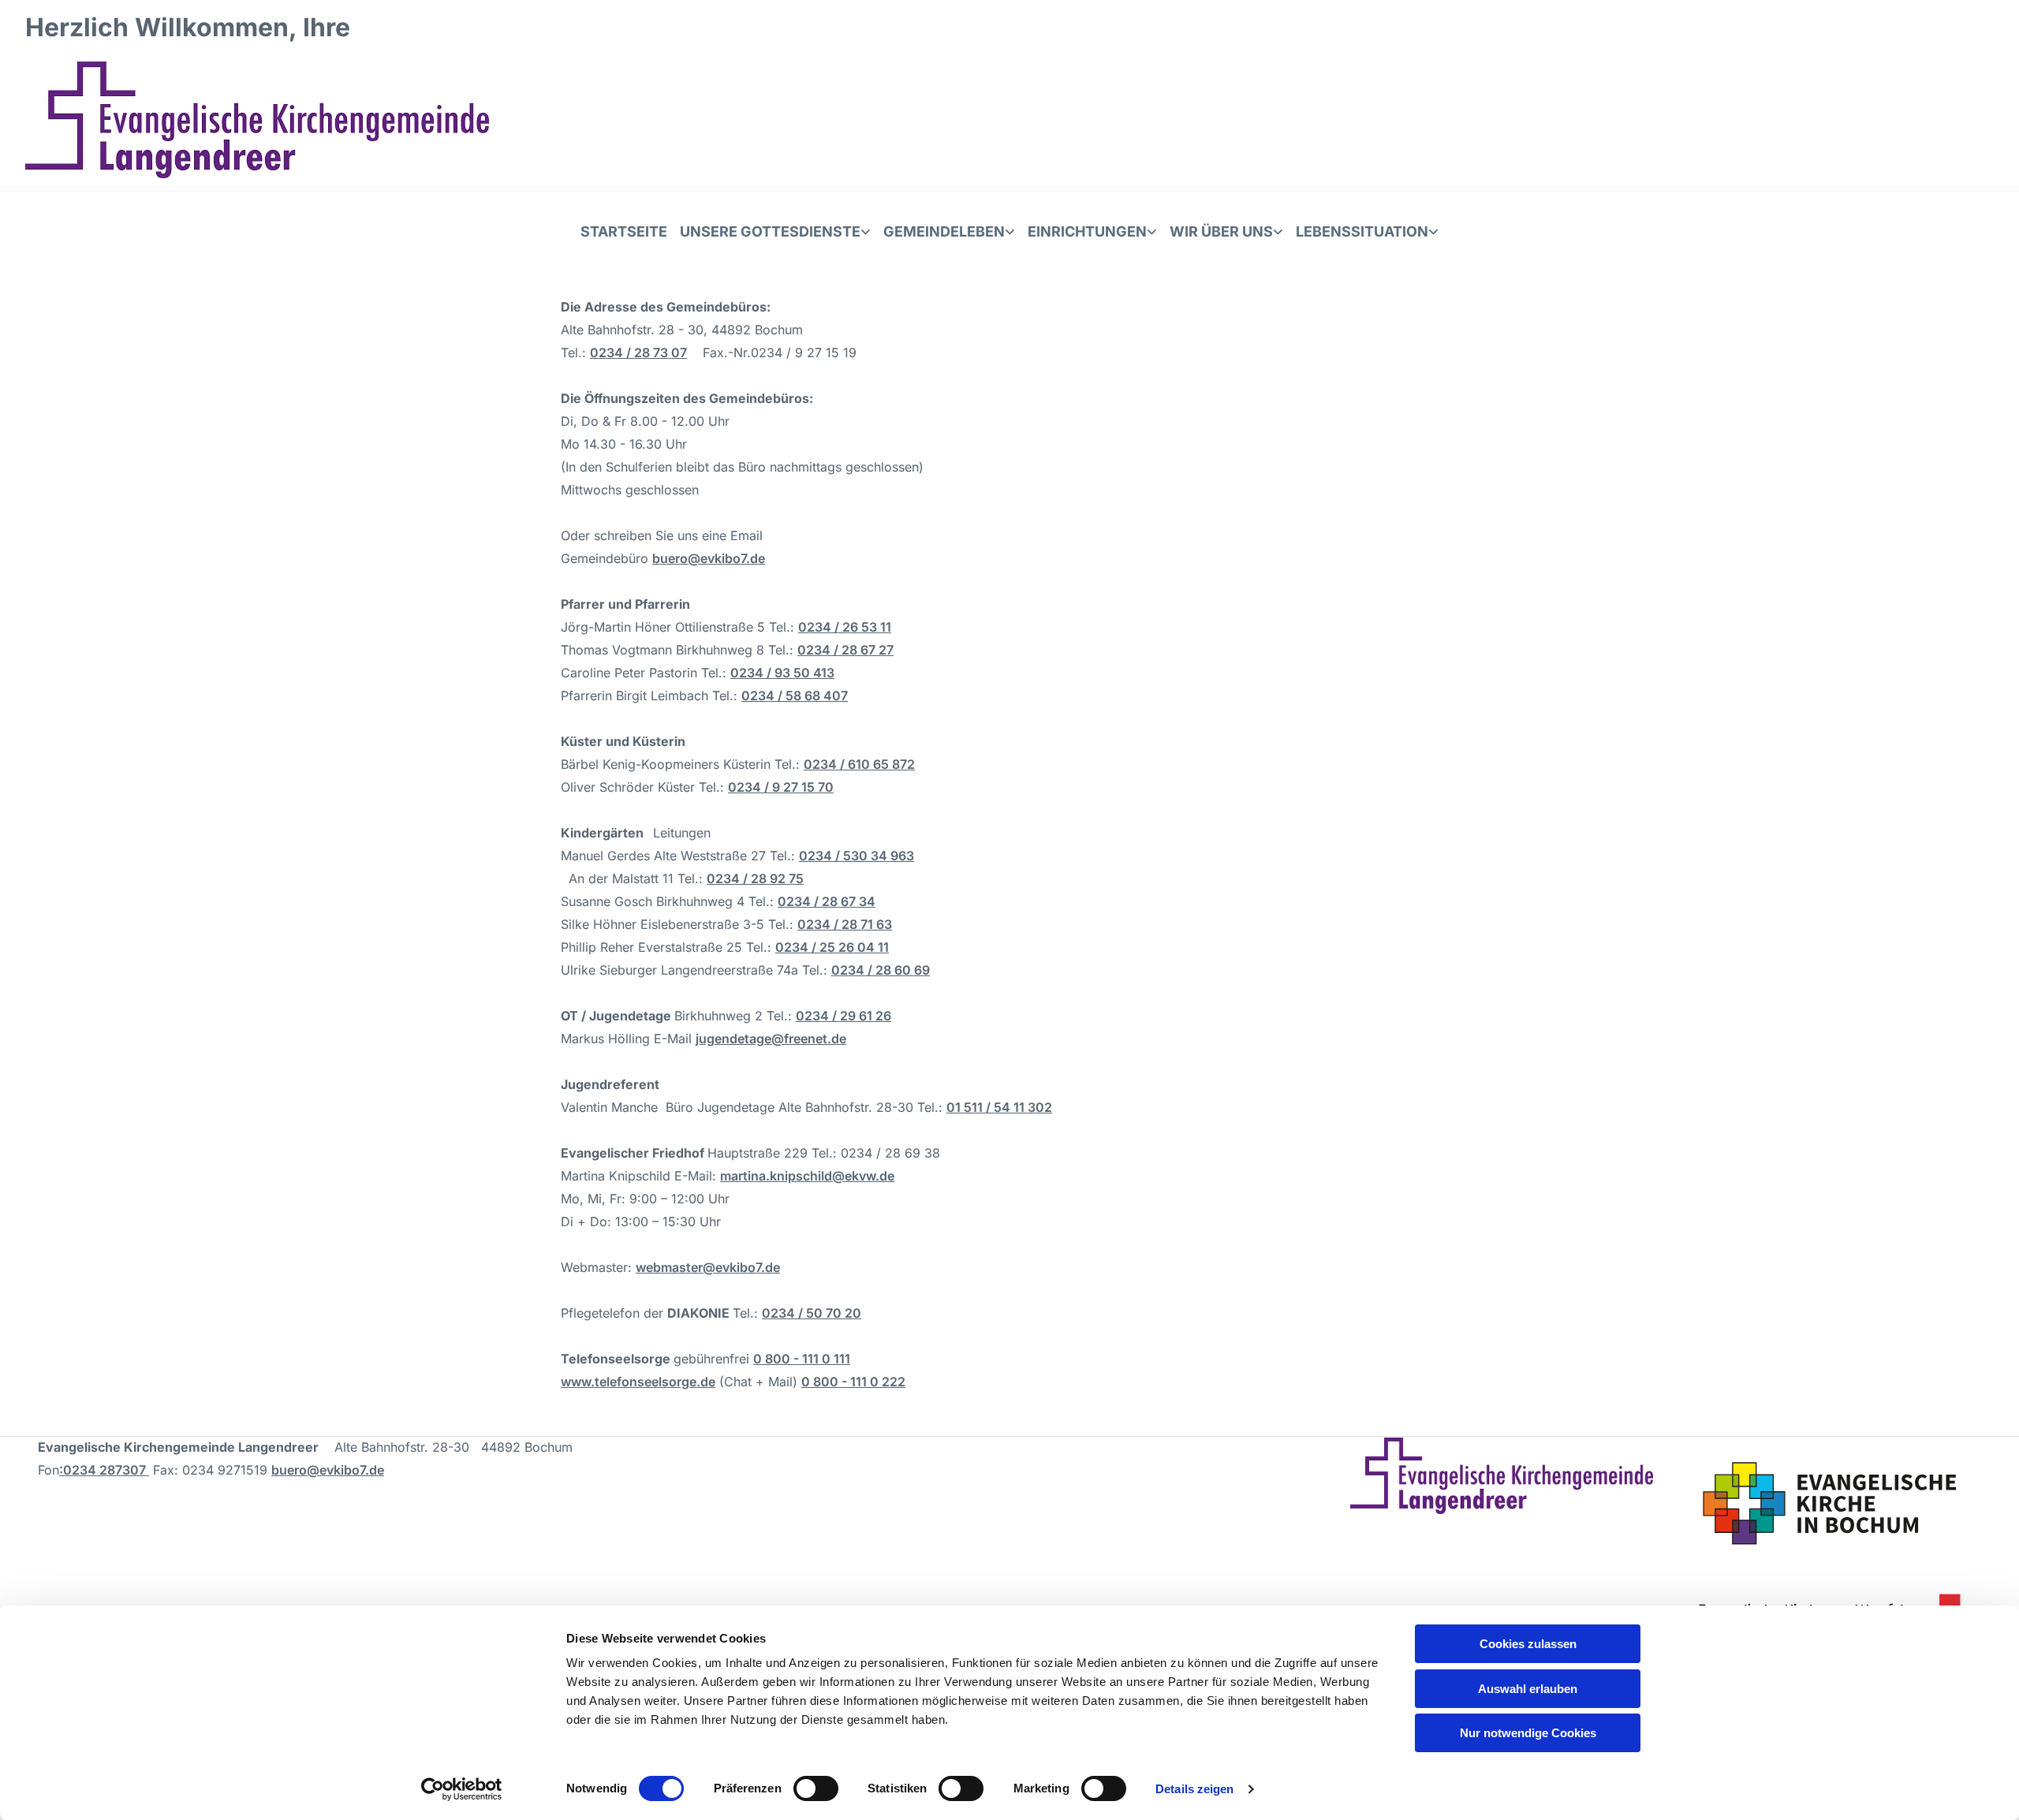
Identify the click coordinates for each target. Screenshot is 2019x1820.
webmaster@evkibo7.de (708, 1267)
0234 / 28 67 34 (827, 901)
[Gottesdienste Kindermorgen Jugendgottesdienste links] (867, 232)
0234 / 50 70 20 (812, 1313)
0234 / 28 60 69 (881, 970)
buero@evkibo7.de (709, 558)
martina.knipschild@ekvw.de (807, 1176)
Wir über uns (1221, 231)
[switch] (816, 1788)
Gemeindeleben (944, 231)
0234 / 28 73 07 (638, 352)
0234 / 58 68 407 (795, 696)
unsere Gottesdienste (770, 231)
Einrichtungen (1087, 231)
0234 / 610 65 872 (859, 764)
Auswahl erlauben (1528, 1689)
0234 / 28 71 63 (845, 924)
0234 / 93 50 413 (782, 673)
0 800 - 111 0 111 (802, 1359)
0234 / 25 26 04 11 (832, 947)
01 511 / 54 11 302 (999, 1107)
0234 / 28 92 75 (755, 878)
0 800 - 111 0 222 (853, 1382)
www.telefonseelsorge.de (638, 1382)
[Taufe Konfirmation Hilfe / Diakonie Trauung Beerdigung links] (1435, 232)
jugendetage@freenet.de (771, 1039)
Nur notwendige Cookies (1528, 1733)
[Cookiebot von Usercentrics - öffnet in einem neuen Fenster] (462, 1789)
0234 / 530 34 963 (856, 856)
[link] (775, 232)
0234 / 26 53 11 (845, 627)
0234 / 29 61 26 (843, 1016)
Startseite (624, 231)
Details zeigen (1194, 1789)
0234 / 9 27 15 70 (781, 787)
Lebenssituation (1362, 231)
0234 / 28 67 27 (845, 650)
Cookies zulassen (1528, 1644)
